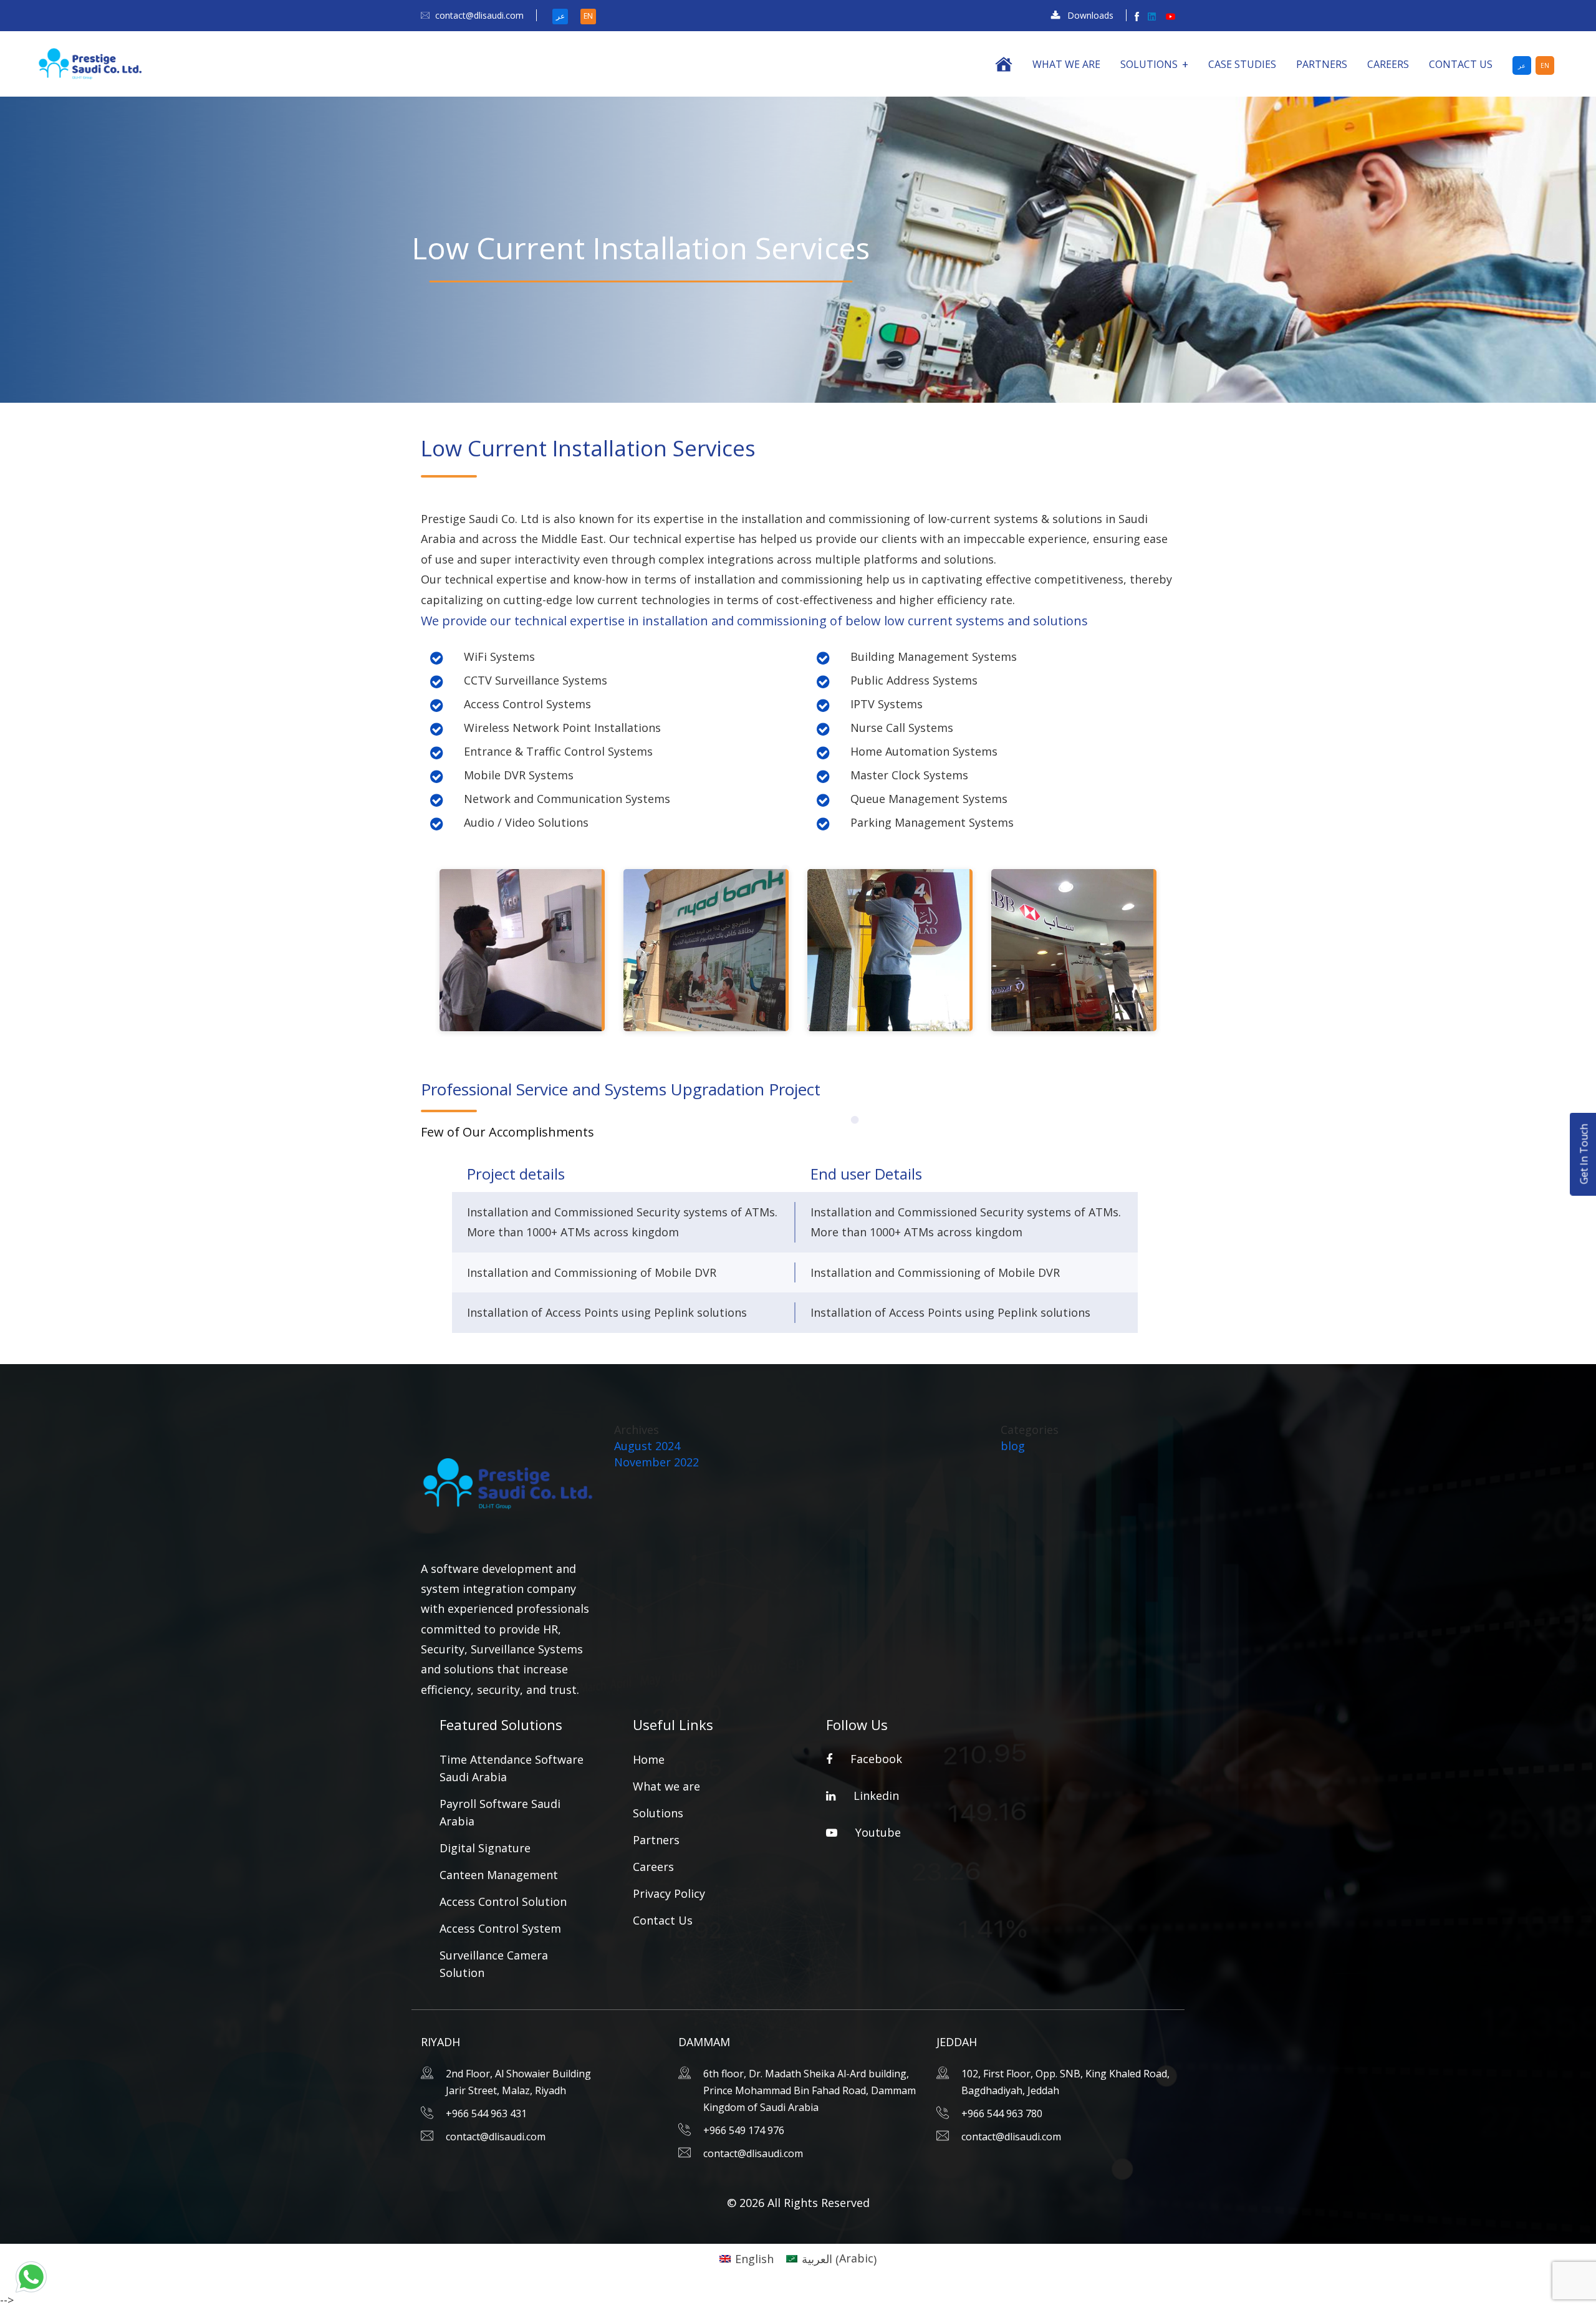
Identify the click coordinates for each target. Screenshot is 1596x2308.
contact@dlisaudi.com (479, 15)
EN (588, 16)
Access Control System (500, 1928)
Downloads (1090, 15)
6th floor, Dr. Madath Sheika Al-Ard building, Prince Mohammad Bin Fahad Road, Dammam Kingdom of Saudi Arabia (810, 2090)
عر (560, 16)
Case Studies (1242, 64)
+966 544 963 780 (1002, 2113)
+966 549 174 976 (744, 2130)
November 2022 (656, 1462)
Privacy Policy (669, 1893)
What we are (1066, 64)
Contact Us (1461, 64)
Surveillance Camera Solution (494, 1964)
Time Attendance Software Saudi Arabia (512, 1768)
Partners (1322, 64)
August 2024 (647, 1446)
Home (649, 1759)
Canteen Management (499, 1875)
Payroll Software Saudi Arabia (500, 1812)
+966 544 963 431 (486, 2113)
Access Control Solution (503, 1902)
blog (1013, 1446)
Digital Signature (485, 1848)
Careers (1388, 64)
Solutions (1149, 64)
